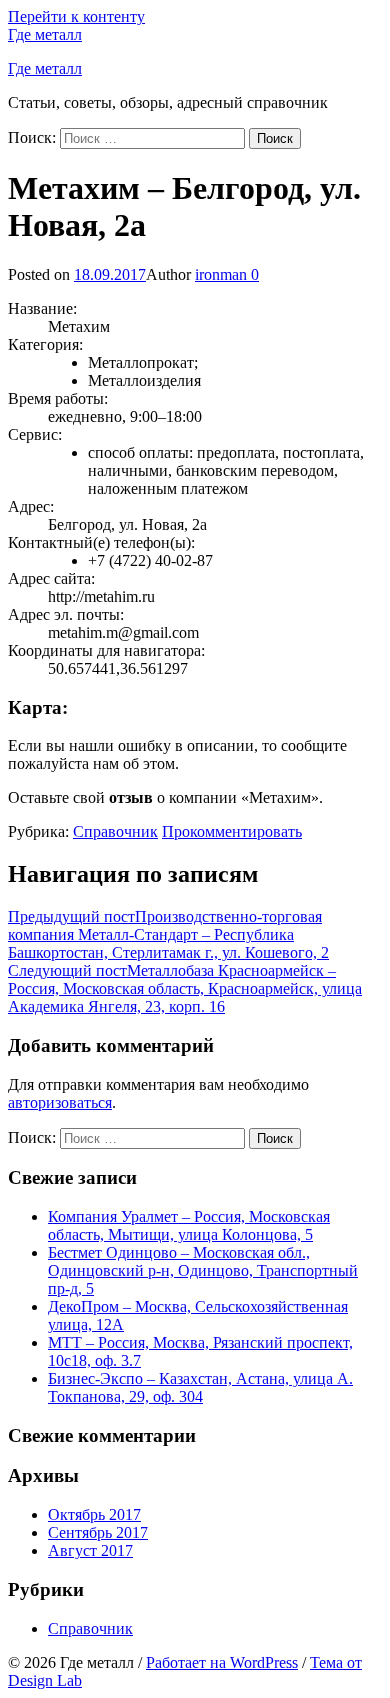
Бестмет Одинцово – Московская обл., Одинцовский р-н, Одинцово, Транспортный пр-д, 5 (203, 1270)
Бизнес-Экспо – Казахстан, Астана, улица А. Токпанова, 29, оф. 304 (200, 1387)
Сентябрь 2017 (98, 1532)
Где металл (45, 34)
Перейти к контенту (76, 16)
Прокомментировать (232, 831)
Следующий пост (185, 988)
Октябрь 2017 (94, 1514)
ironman (221, 274)
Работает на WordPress (222, 1662)
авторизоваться (60, 1102)
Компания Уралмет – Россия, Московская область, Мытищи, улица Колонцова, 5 (189, 1225)
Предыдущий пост (168, 934)
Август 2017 (90, 1550)
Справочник (115, 831)
